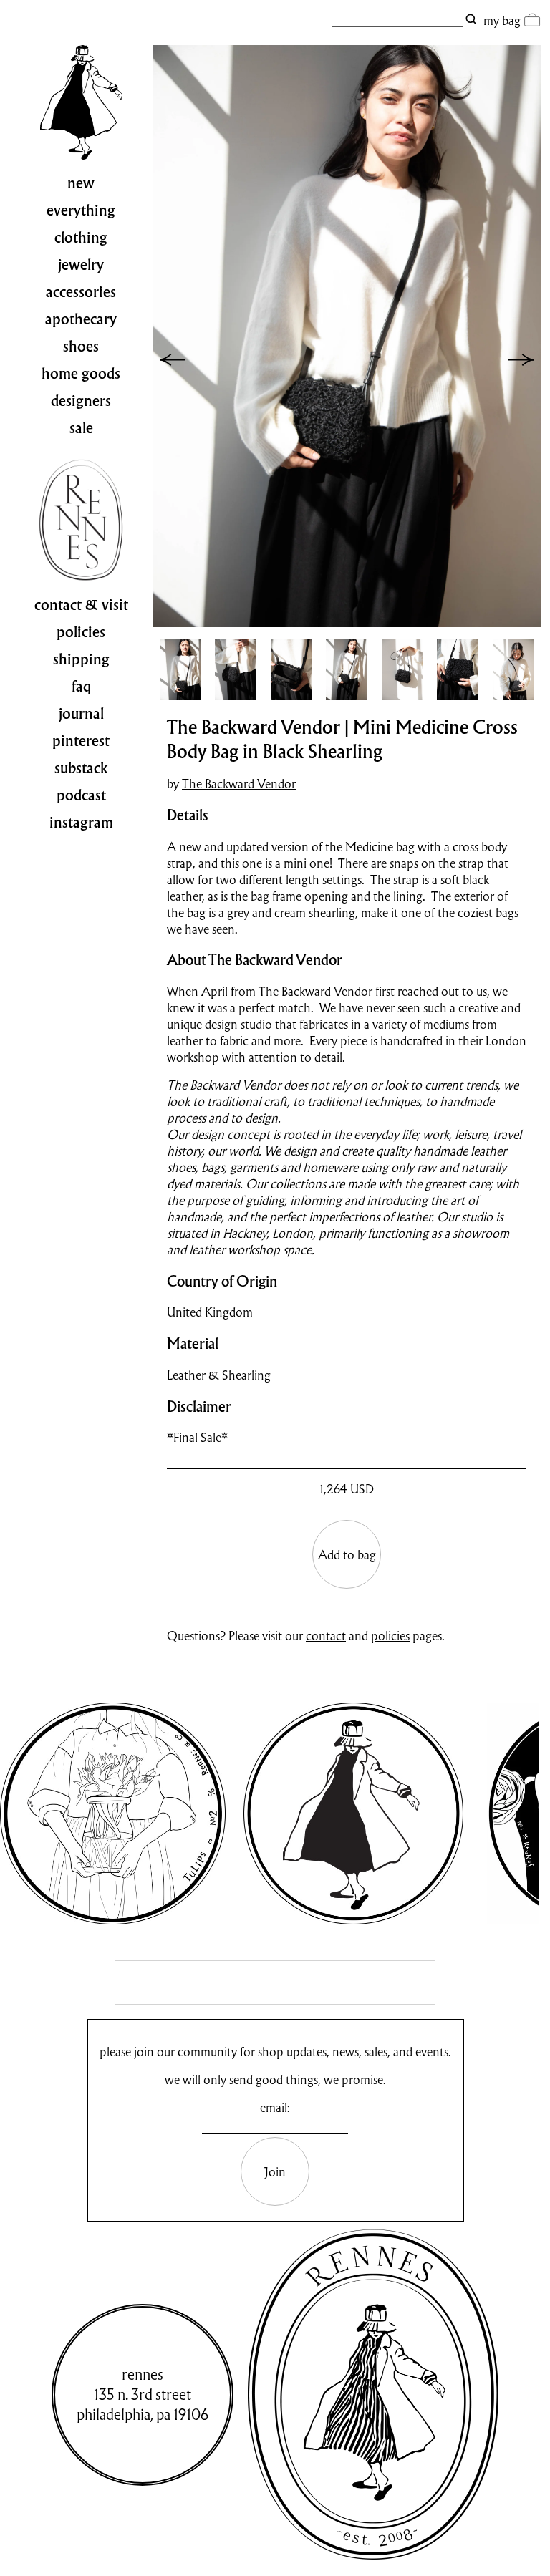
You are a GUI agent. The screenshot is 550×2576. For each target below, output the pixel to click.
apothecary (81, 319)
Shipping (81, 659)
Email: (275, 2107)
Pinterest (81, 741)
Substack (81, 768)
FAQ (81, 687)
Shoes (81, 347)
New (81, 183)
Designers (81, 401)
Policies (81, 632)
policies (390, 1636)
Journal (81, 714)
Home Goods (81, 374)
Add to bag (347, 1555)
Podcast (81, 795)
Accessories (81, 292)
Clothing (81, 238)
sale (81, 428)
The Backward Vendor (239, 784)
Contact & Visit (81, 605)
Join (275, 2172)
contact (326, 1636)
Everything (81, 210)
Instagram (81, 823)
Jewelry (81, 265)
